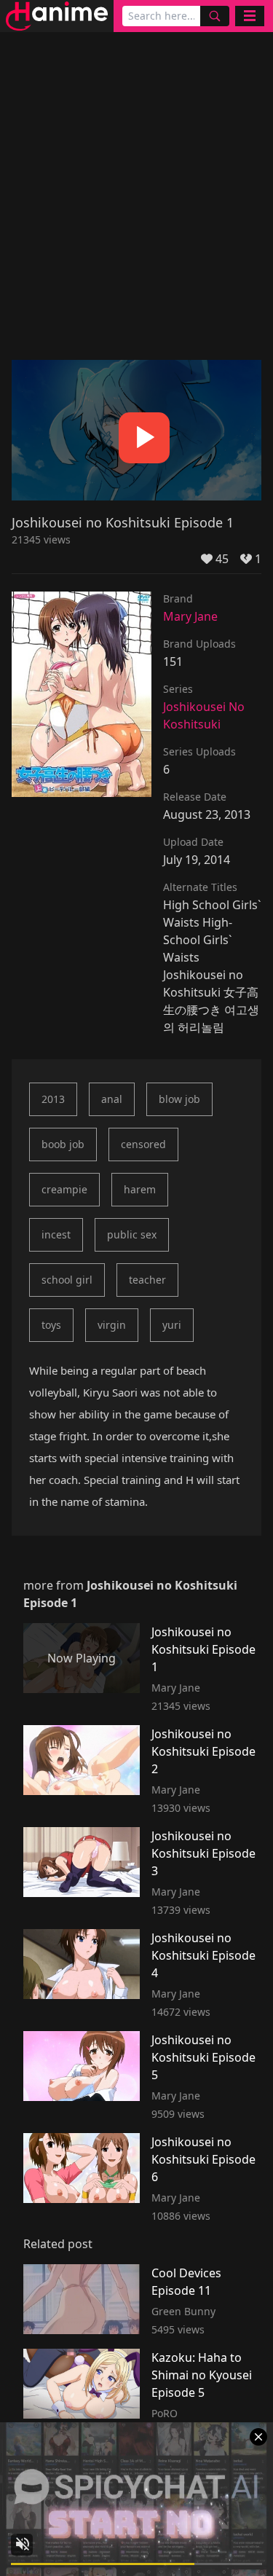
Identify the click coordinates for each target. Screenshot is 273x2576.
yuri (172, 1325)
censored (143, 1144)
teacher (147, 1280)
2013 (53, 1099)
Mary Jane (190, 616)
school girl (67, 1280)
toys (51, 1325)
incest (56, 1234)
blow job (179, 1099)
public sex (132, 1234)
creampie (64, 1189)
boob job (63, 1144)
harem (140, 1189)
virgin (112, 1325)
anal (112, 1099)
